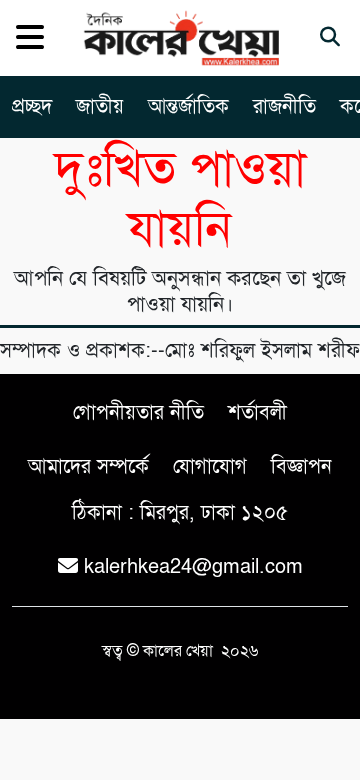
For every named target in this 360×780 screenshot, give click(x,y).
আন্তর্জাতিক (188, 106)
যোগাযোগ (210, 466)
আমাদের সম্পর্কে (88, 466)
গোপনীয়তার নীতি (138, 412)
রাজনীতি (284, 106)
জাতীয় (100, 106)
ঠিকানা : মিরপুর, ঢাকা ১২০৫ (180, 512)
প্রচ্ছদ (32, 106)
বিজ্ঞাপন (301, 466)
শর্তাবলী (257, 412)
